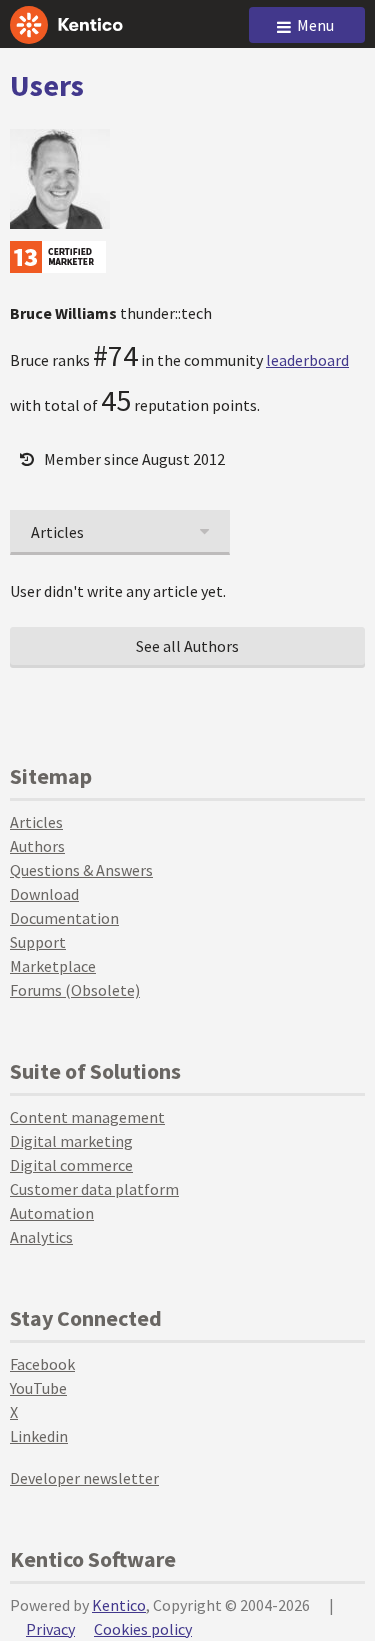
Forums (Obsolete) (75, 990)
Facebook (42, 1364)
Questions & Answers (81, 870)
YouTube (38, 1388)
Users (47, 85)
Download (44, 894)
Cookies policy (143, 1629)
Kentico (119, 1605)
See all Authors (187, 646)
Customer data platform (94, 1189)
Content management (87, 1117)
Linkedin (39, 1436)
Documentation (64, 918)
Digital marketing (71, 1141)
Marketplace (53, 966)
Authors (37, 846)
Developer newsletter (84, 1478)
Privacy (50, 1629)
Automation (52, 1213)
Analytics (41, 1237)
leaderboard (307, 360)
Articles (36, 822)
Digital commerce (71, 1165)
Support (38, 942)
